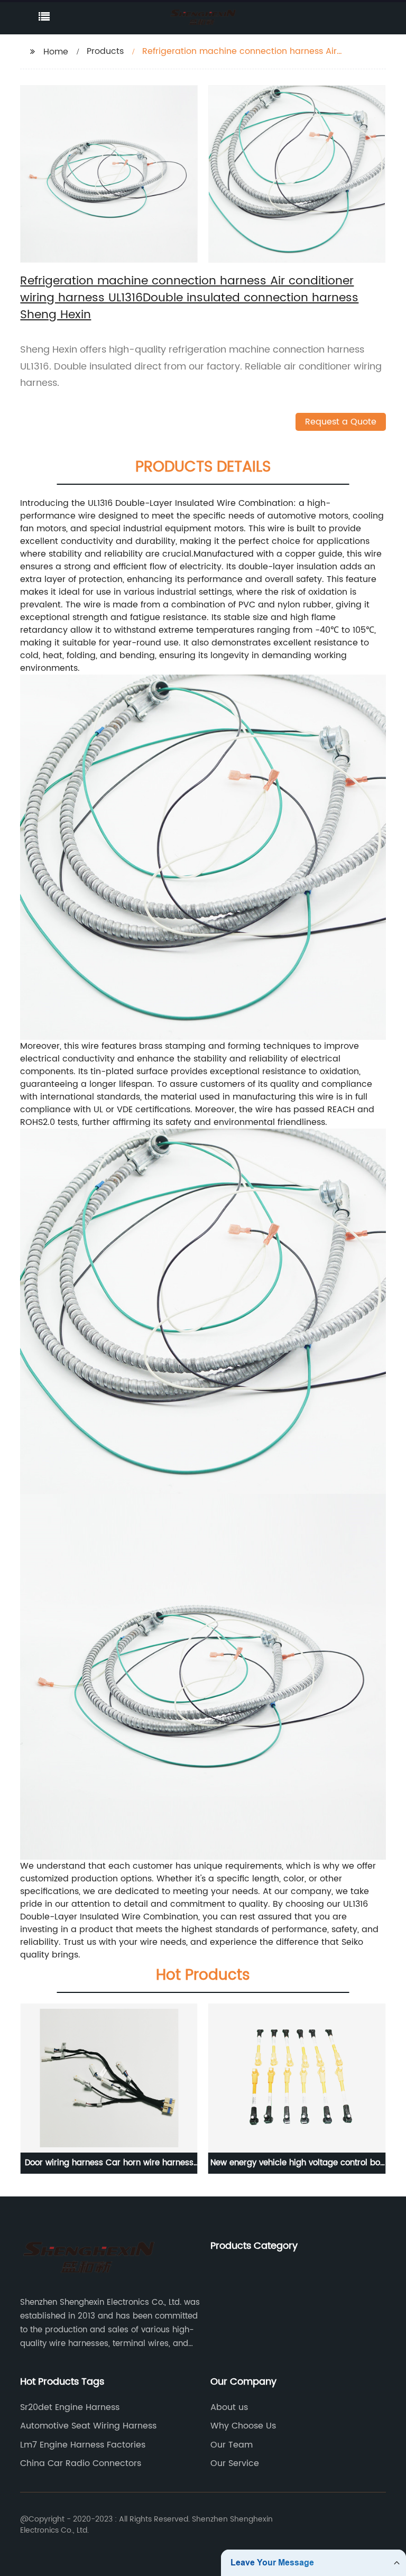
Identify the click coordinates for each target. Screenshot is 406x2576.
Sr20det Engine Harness (70, 2407)
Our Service (235, 2463)
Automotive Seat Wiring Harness (88, 2426)
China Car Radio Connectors (81, 2463)
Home (56, 52)
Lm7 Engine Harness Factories (83, 2445)
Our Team (232, 2445)
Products (105, 51)
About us (229, 2407)
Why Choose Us (243, 2426)
